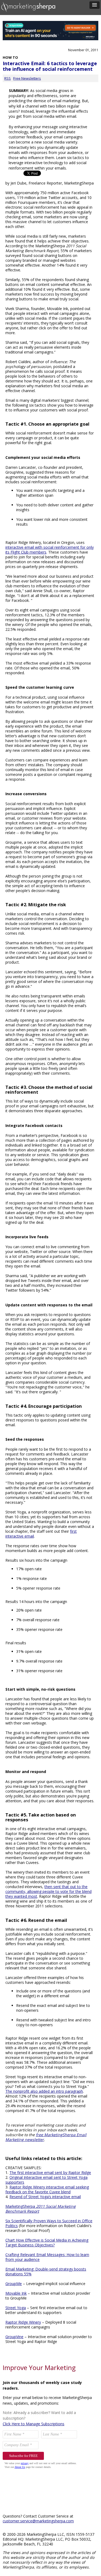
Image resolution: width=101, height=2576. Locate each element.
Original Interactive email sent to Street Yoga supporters (46, 2180)
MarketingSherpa (41, 2209)
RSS (8, 78)
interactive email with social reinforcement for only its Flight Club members (50, 550)
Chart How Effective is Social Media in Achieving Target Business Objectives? (47, 2243)
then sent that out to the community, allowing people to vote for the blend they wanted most (48, 1891)
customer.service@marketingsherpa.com (38, 2521)
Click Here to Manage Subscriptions (34, 2424)
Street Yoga (16, 2308)
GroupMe (14, 2284)
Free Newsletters (27, 78)
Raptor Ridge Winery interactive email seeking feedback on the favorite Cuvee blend (47, 2189)
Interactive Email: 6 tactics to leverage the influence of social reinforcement (50, 66)
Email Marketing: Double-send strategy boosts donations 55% (46, 2271)
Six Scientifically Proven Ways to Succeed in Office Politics (49, 2223)
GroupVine (14, 2337)
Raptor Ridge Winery (23, 2322)
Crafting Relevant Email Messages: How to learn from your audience (47, 2257)
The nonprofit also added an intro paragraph (44, 2091)
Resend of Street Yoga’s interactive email (45, 2197)
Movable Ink (16, 2293)
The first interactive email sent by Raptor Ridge (50, 2173)
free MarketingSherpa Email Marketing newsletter (46, 2137)
